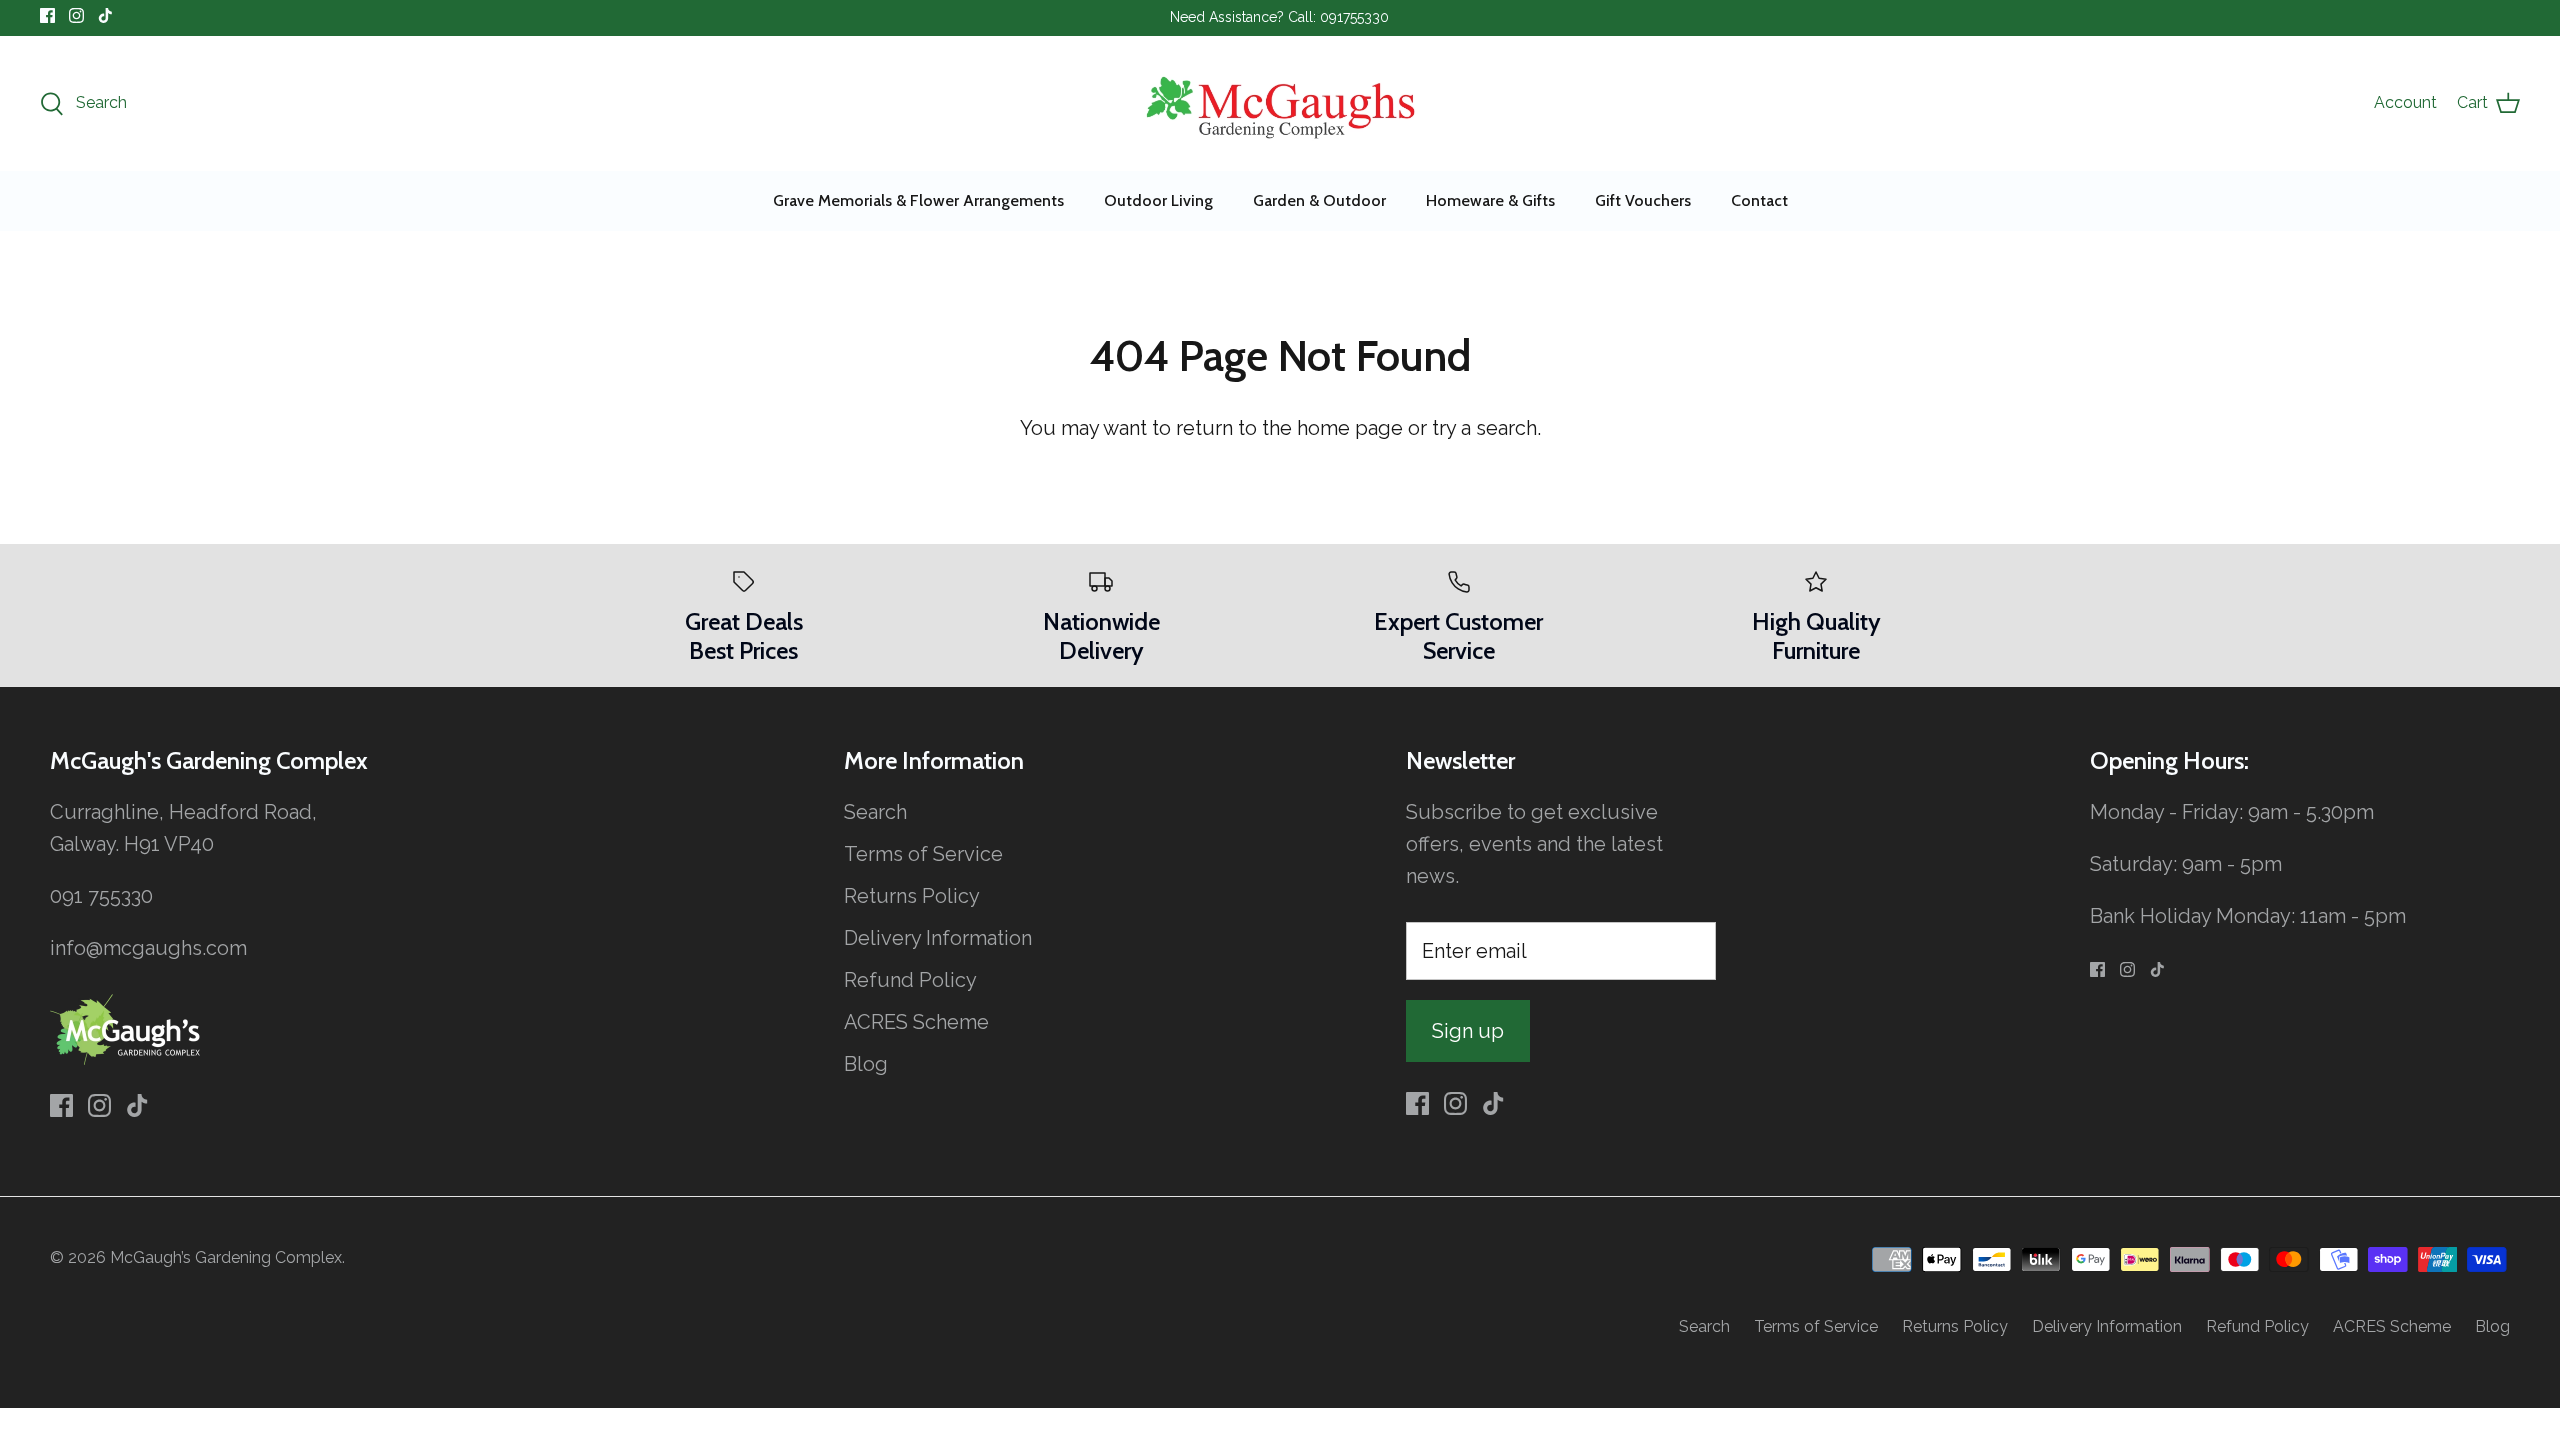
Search (875, 812)
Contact (1759, 200)
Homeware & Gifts (1490, 200)
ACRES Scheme (916, 1022)
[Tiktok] (105, 15)
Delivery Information (938, 938)
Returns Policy (912, 896)
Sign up (1468, 1031)
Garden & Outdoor (1319, 200)
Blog (866, 1064)
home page (1350, 428)
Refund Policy (910, 980)
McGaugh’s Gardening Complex (226, 1257)
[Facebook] (47, 15)
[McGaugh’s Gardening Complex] (1280, 103)
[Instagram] (76, 15)
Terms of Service (923, 854)
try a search (1484, 428)
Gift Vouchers (1643, 200)
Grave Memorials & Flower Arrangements (918, 200)
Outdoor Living (1158, 200)
